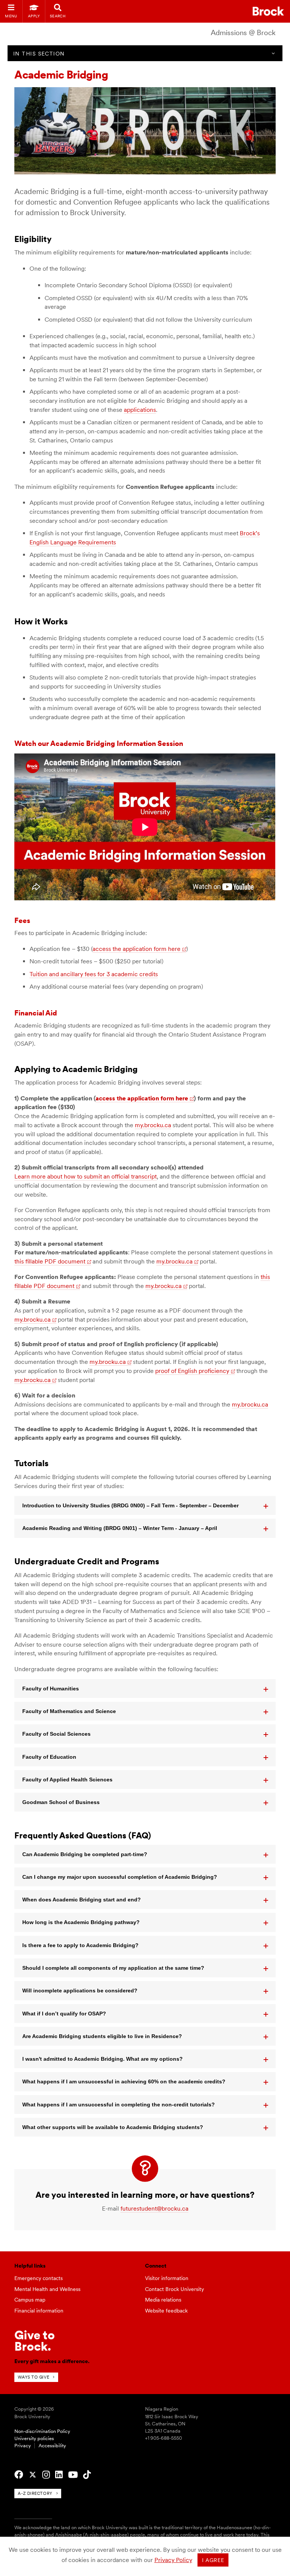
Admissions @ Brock (243, 33)
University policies (34, 2438)
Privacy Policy (173, 2560)
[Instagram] (46, 2475)
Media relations (163, 2300)
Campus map (30, 2300)
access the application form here (137, 949)
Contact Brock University (174, 2289)
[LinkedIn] (59, 2475)
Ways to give (33, 2377)
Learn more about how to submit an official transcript (86, 1176)
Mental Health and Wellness (47, 2289)
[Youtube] (73, 2475)
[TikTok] (87, 2475)
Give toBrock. (35, 2341)
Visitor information (167, 2278)
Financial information (39, 2311)
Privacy (23, 2446)
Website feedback (166, 2311)
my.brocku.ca (153, 1125)
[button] (145, 1505)
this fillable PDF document (50, 1261)
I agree (213, 2560)
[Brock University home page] (268, 11)
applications (140, 410)
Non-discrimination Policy (42, 2431)
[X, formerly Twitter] (33, 2475)
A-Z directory (35, 2493)
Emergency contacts (39, 2278)
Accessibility (52, 2446)
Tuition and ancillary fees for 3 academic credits (94, 974)
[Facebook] (19, 2475)
